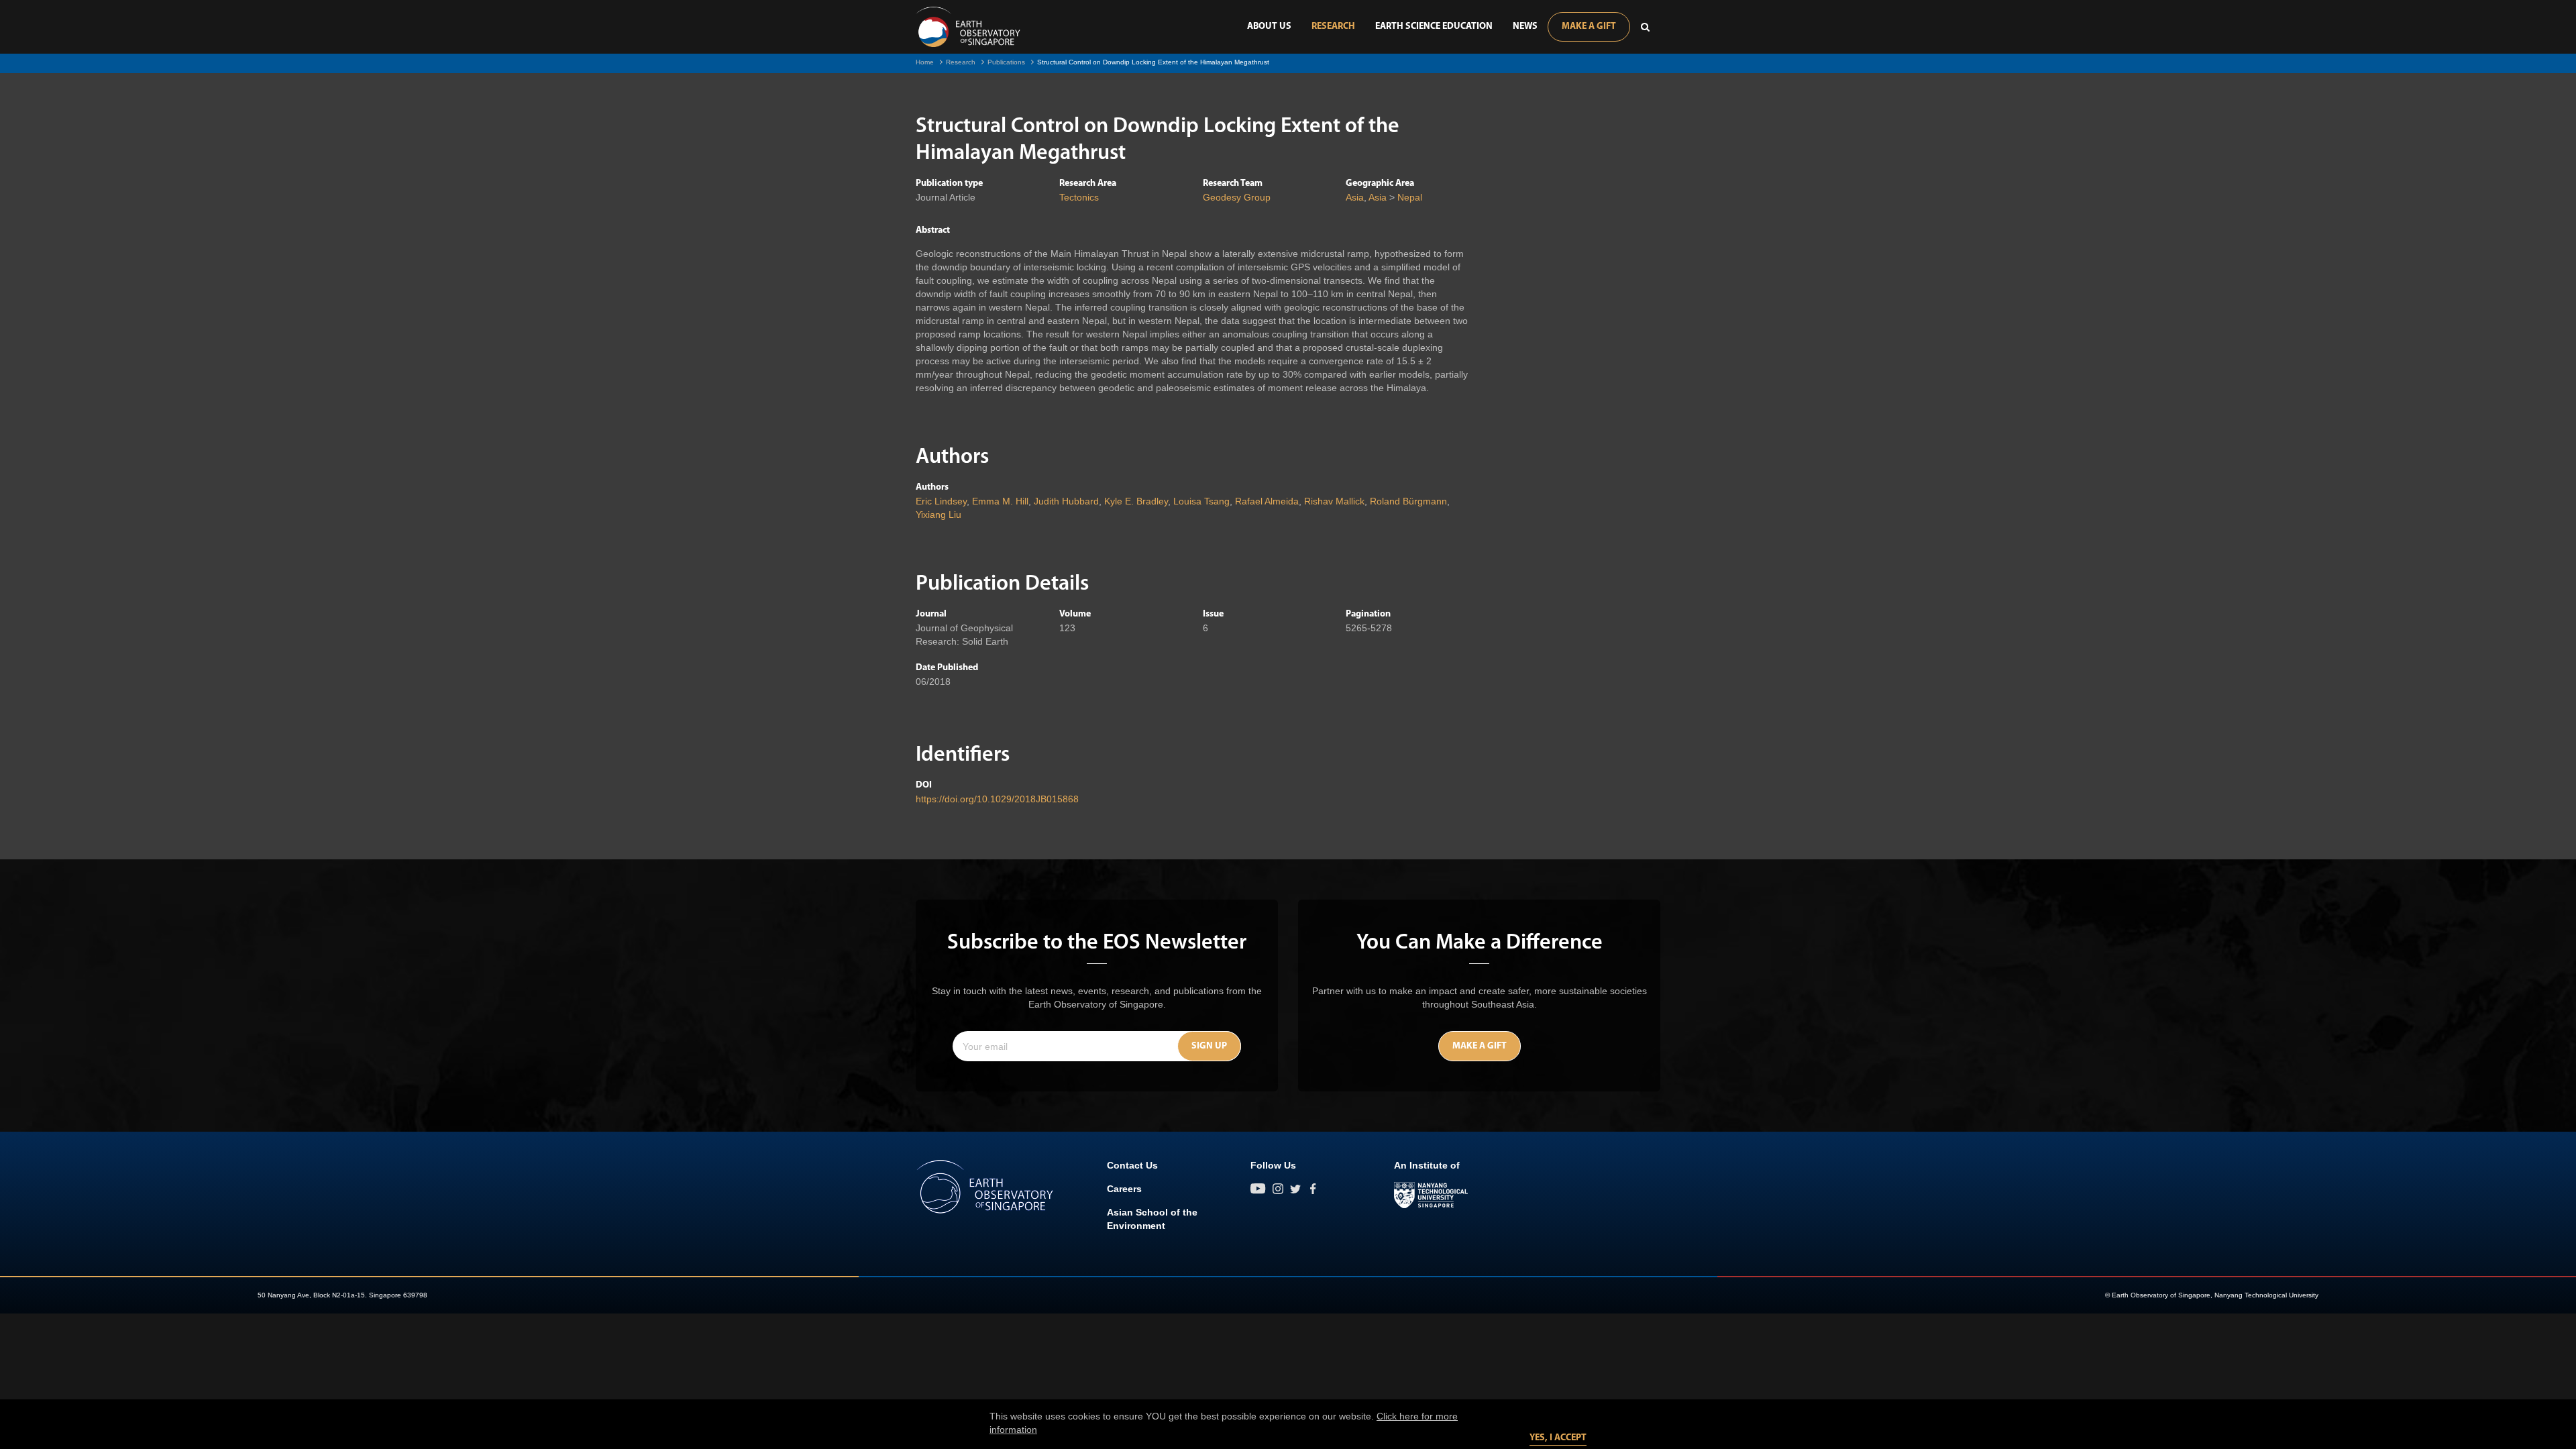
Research (1333, 26)
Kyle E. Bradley (1136, 501)
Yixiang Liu (938, 515)
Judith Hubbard (1066, 501)
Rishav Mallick (1334, 501)
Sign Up (1209, 1046)
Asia (1355, 197)
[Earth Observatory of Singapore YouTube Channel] (1258, 1189)
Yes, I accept (1558, 1438)
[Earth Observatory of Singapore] (968, 27)
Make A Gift (1589, 26)
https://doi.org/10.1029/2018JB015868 (997, 799)
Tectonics (1079, 197)
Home (925, 62)
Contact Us (1132, 1165)
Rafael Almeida (1267, 501)
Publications (1006, 62)
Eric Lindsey (941, 501)
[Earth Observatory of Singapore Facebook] (1313, 1189)
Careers (1124, 1189)
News (1525, 26)
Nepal (1410, 197)
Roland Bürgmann (1408, 501)
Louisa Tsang (1201, 501)
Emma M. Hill (1000, 501)
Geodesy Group (1237, 197)
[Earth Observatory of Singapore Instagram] (1278, 1189)
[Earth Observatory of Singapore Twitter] (1295, 1189)
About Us (1269, 26)
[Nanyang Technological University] (1431, 1195)
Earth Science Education (1434, 26)
